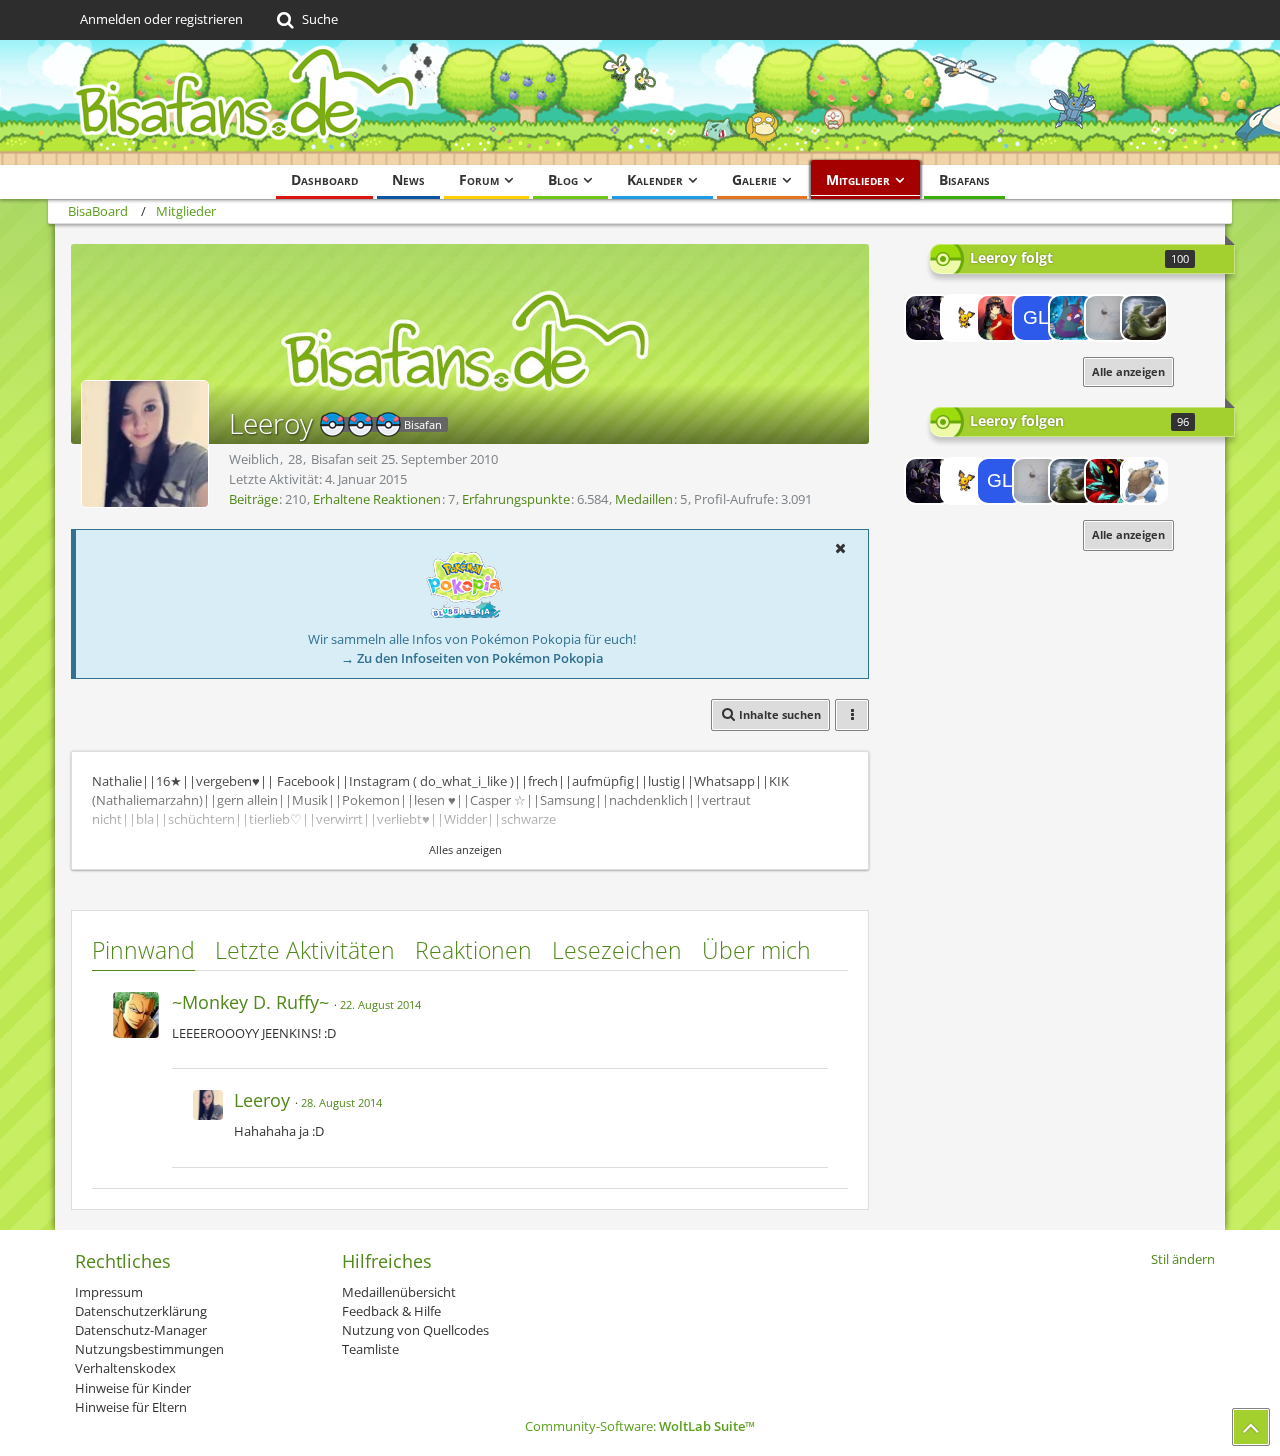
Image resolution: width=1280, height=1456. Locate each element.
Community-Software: (640, 1426)
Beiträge (253, 499)
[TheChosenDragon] (1144, 481)
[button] (840, 548)
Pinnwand (143, 950)
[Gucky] (1072, 318)
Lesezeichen (617, 950)
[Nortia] (1000, 318)
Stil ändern (1183, 1259)
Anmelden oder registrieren (161, 19)
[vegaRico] (1108, 481)
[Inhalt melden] (814, 999)
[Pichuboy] (964, 318)
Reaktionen (473, 950)
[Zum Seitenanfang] (1251, 1427)
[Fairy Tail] (928, 318)
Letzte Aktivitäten (305, 950)
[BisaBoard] (640, 102)
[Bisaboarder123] (1144, 318)
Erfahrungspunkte (516, 499)
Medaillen (644, 499)
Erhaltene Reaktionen (377, 499)
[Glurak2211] (1036, 318)
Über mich (756, 950)
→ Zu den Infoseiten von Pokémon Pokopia (472, 658)
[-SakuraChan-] (1108, 318)
